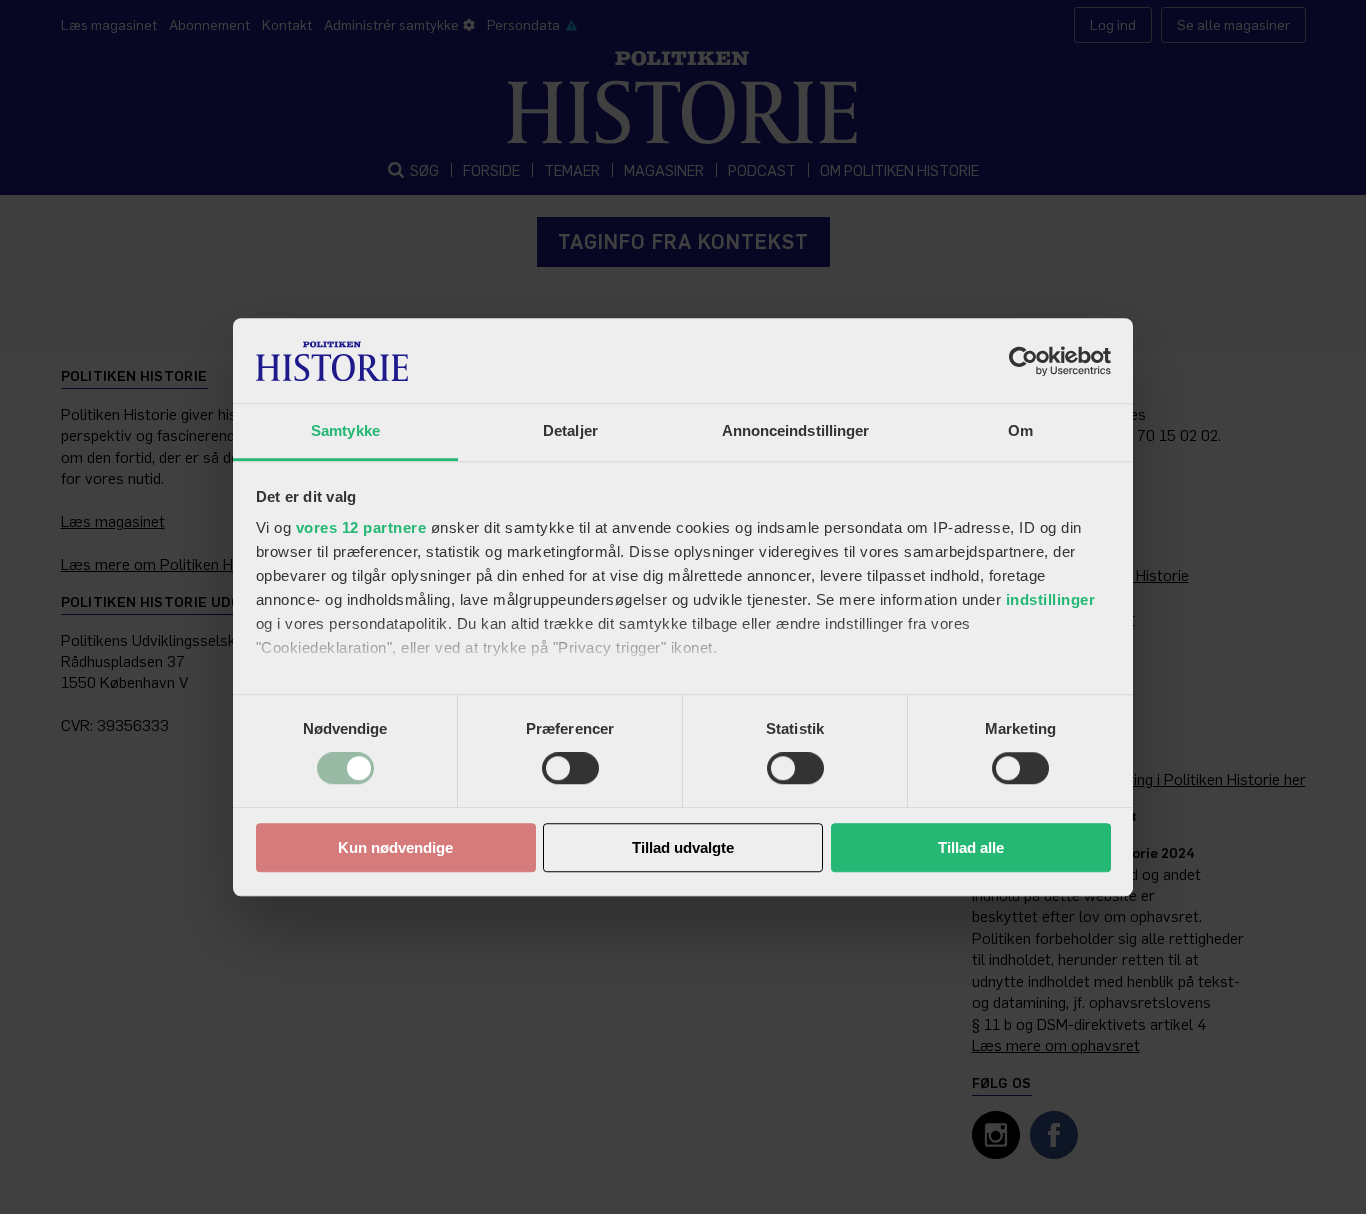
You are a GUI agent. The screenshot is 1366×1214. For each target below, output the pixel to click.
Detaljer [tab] (570, 430)
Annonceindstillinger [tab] (796, 430)
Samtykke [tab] (345, 430)
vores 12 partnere (361, 527)
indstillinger (1051, 599)
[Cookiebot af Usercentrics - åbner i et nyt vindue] (1023, 361)
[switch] (570, 769)
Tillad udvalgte (683, 847)
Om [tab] (1020, 430)
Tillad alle (971, 847)
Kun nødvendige (395, 847)
